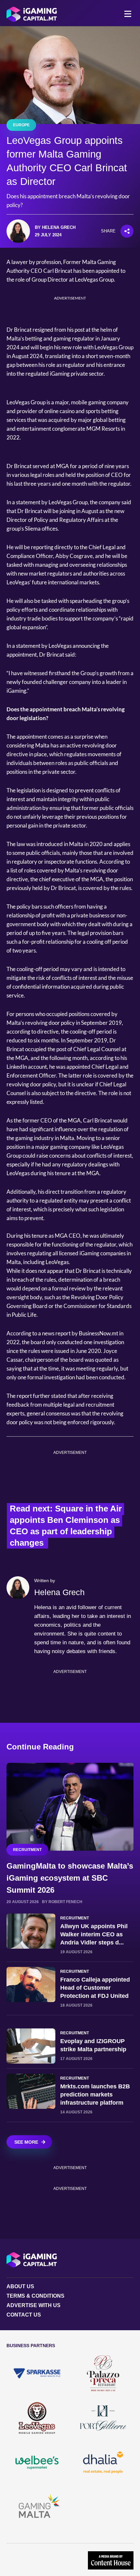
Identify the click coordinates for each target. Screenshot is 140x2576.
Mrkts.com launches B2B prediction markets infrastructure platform (95, 2095)
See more (26, 2142)
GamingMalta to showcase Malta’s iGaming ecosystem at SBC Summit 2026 (70, 1878)
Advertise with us (34, 2305)
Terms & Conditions (35, 2296)
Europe (21, 125)
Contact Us (24, 2315)
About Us (20, 2286)
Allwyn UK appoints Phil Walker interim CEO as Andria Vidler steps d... (94, 1934)
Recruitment (27, 1850)
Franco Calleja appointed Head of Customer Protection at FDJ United (95, 1988)
